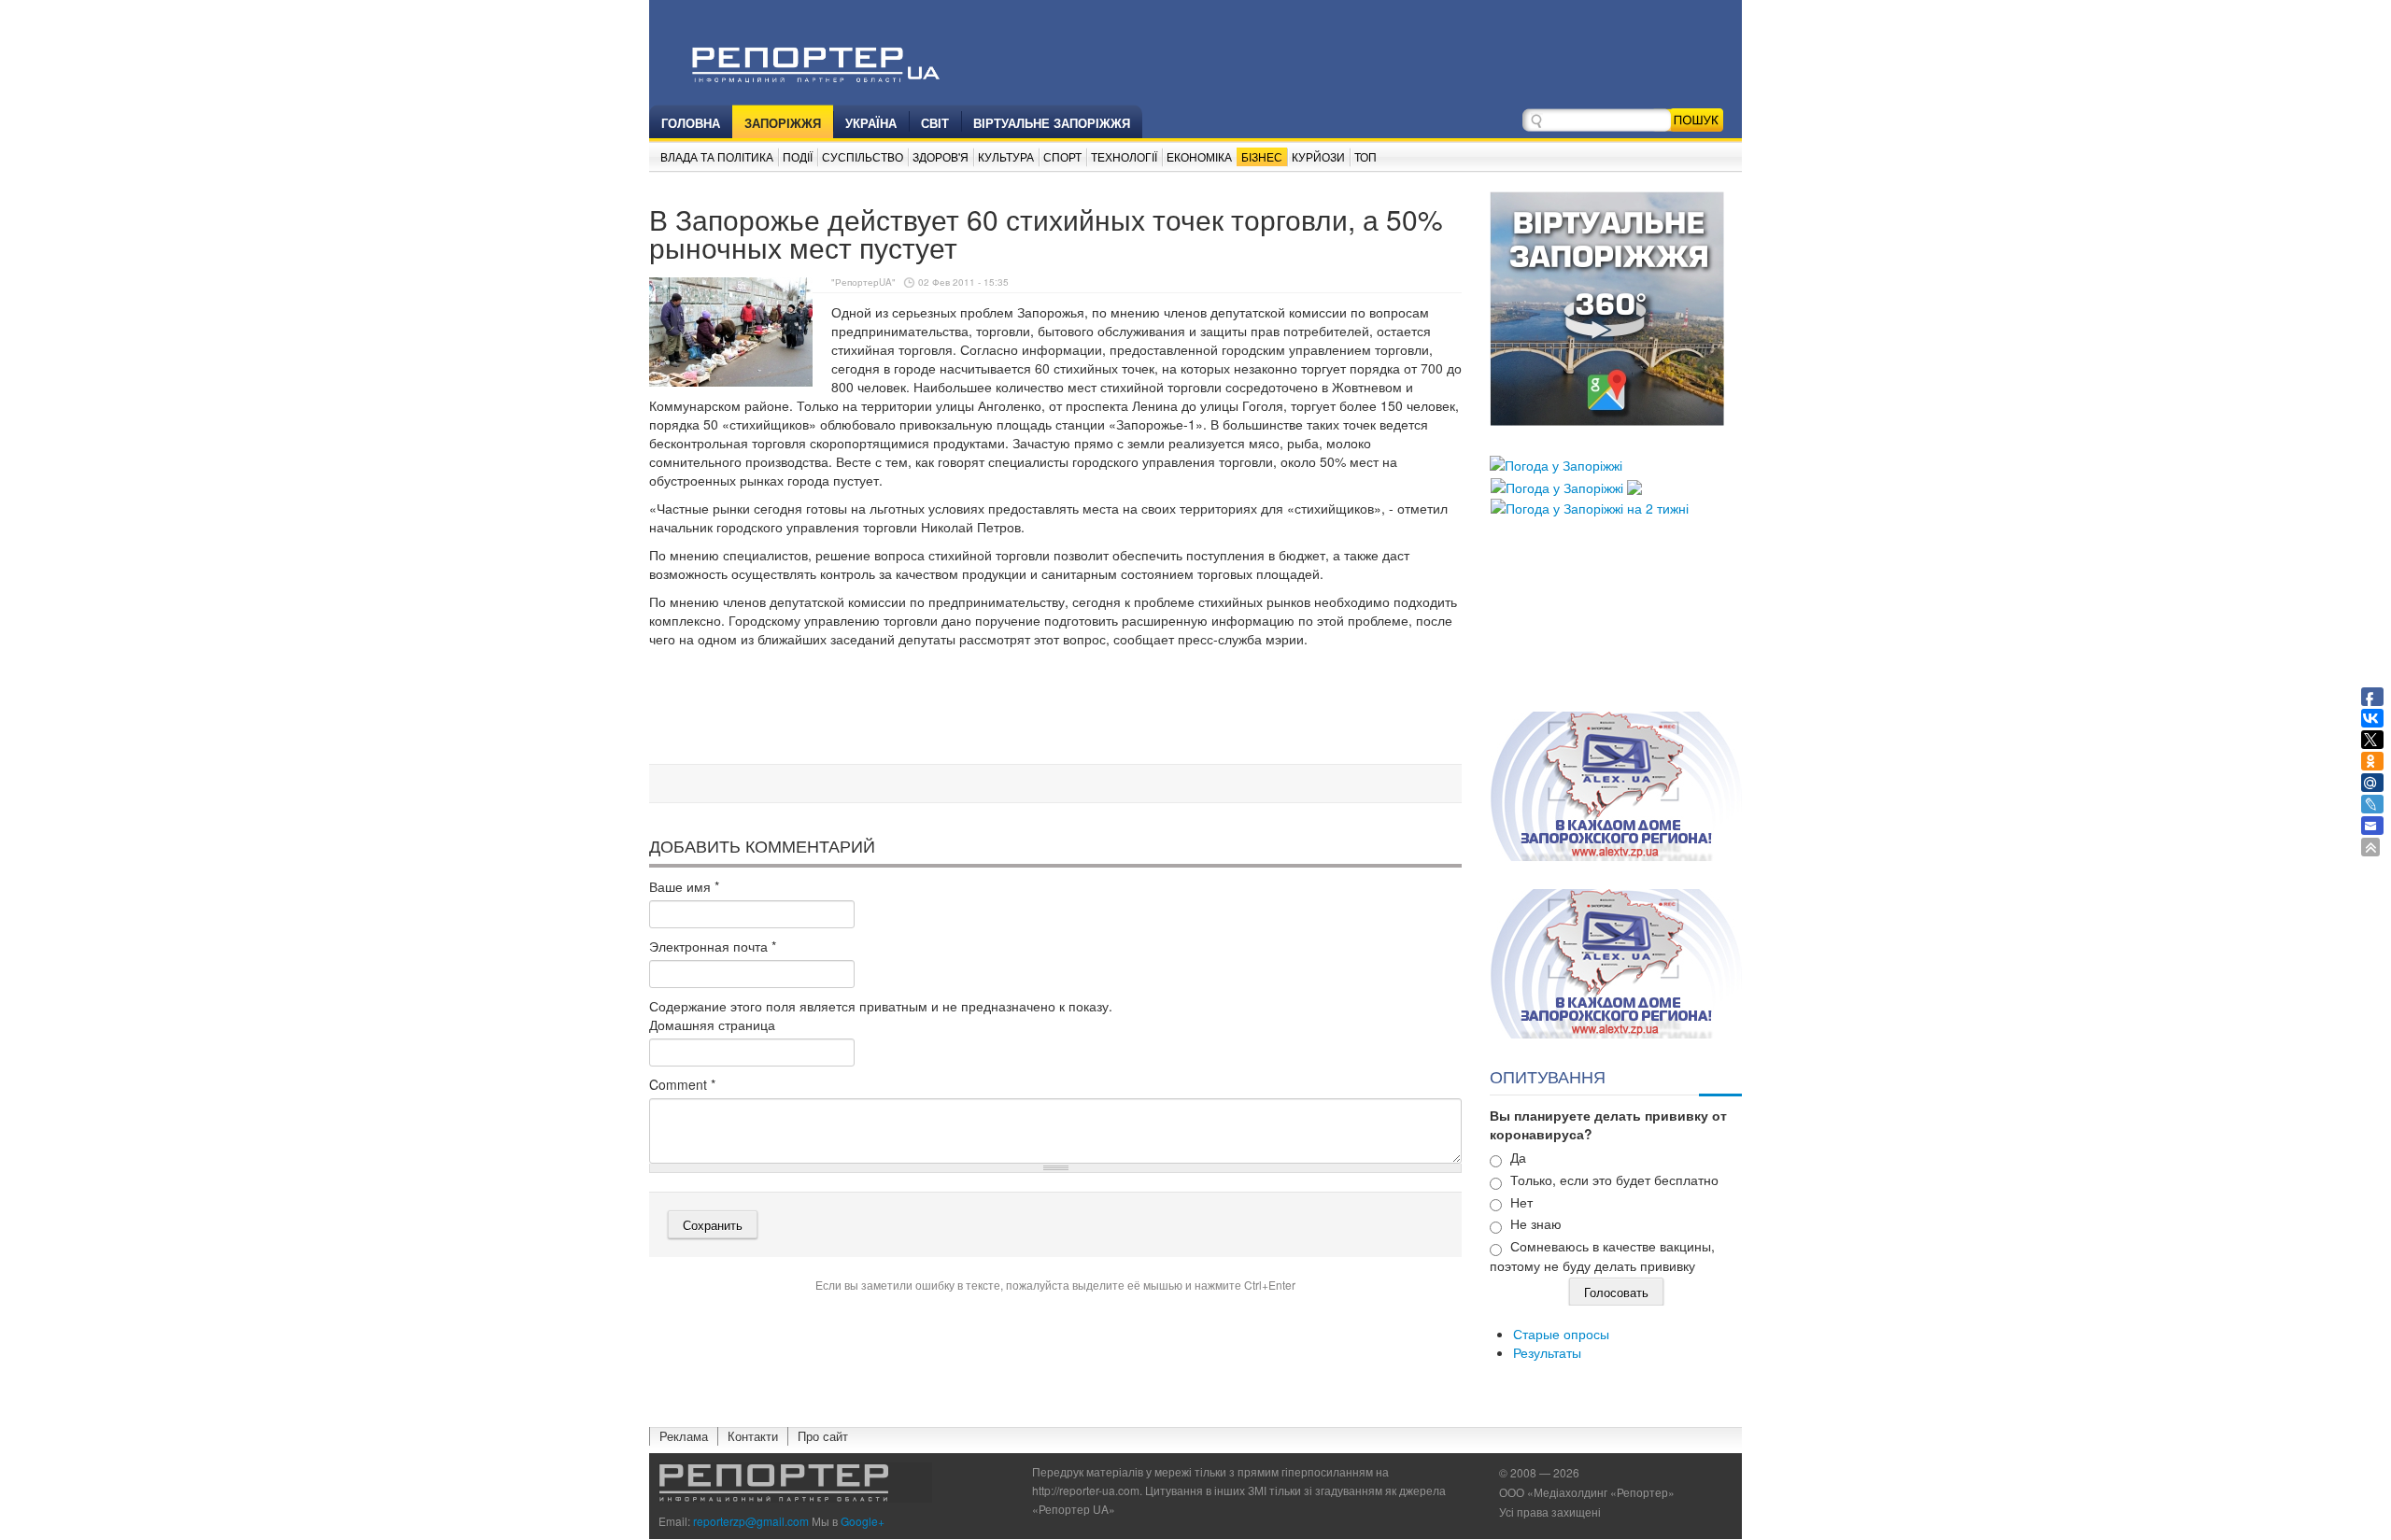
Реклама (684, 1436)
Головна (691, 123)
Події (798, 156)
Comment (682, 1084)
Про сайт (823, 1436)
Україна (871, 123)
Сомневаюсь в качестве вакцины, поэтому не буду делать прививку (1602, 1256)
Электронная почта (713, 946)
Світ (935, 123)
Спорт (1062, 156)
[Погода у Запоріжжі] (1556, 463)
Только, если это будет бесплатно (1614, 1180)
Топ (1365, 156)
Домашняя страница (712, 1024)
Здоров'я (941, 156)
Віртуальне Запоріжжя (1052, 123)
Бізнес (1262, 156)
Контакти (753, 1436)
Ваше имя (684, 886)
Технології (1124, 156)
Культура (1006, 156)
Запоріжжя (783, 123)
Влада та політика (717, 156)
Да (1518, 1157)
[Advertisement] (1055, 709)
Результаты (1547, 1352)
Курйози (1318, 156)
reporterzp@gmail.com (751, 1521)
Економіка (1199, 156)
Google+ (863, 1521)
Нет (1521, 1202)
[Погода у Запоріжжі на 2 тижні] (1590, 506)
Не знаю (1536, 1223)
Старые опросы (1561, 1334)
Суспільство (863, 156)
